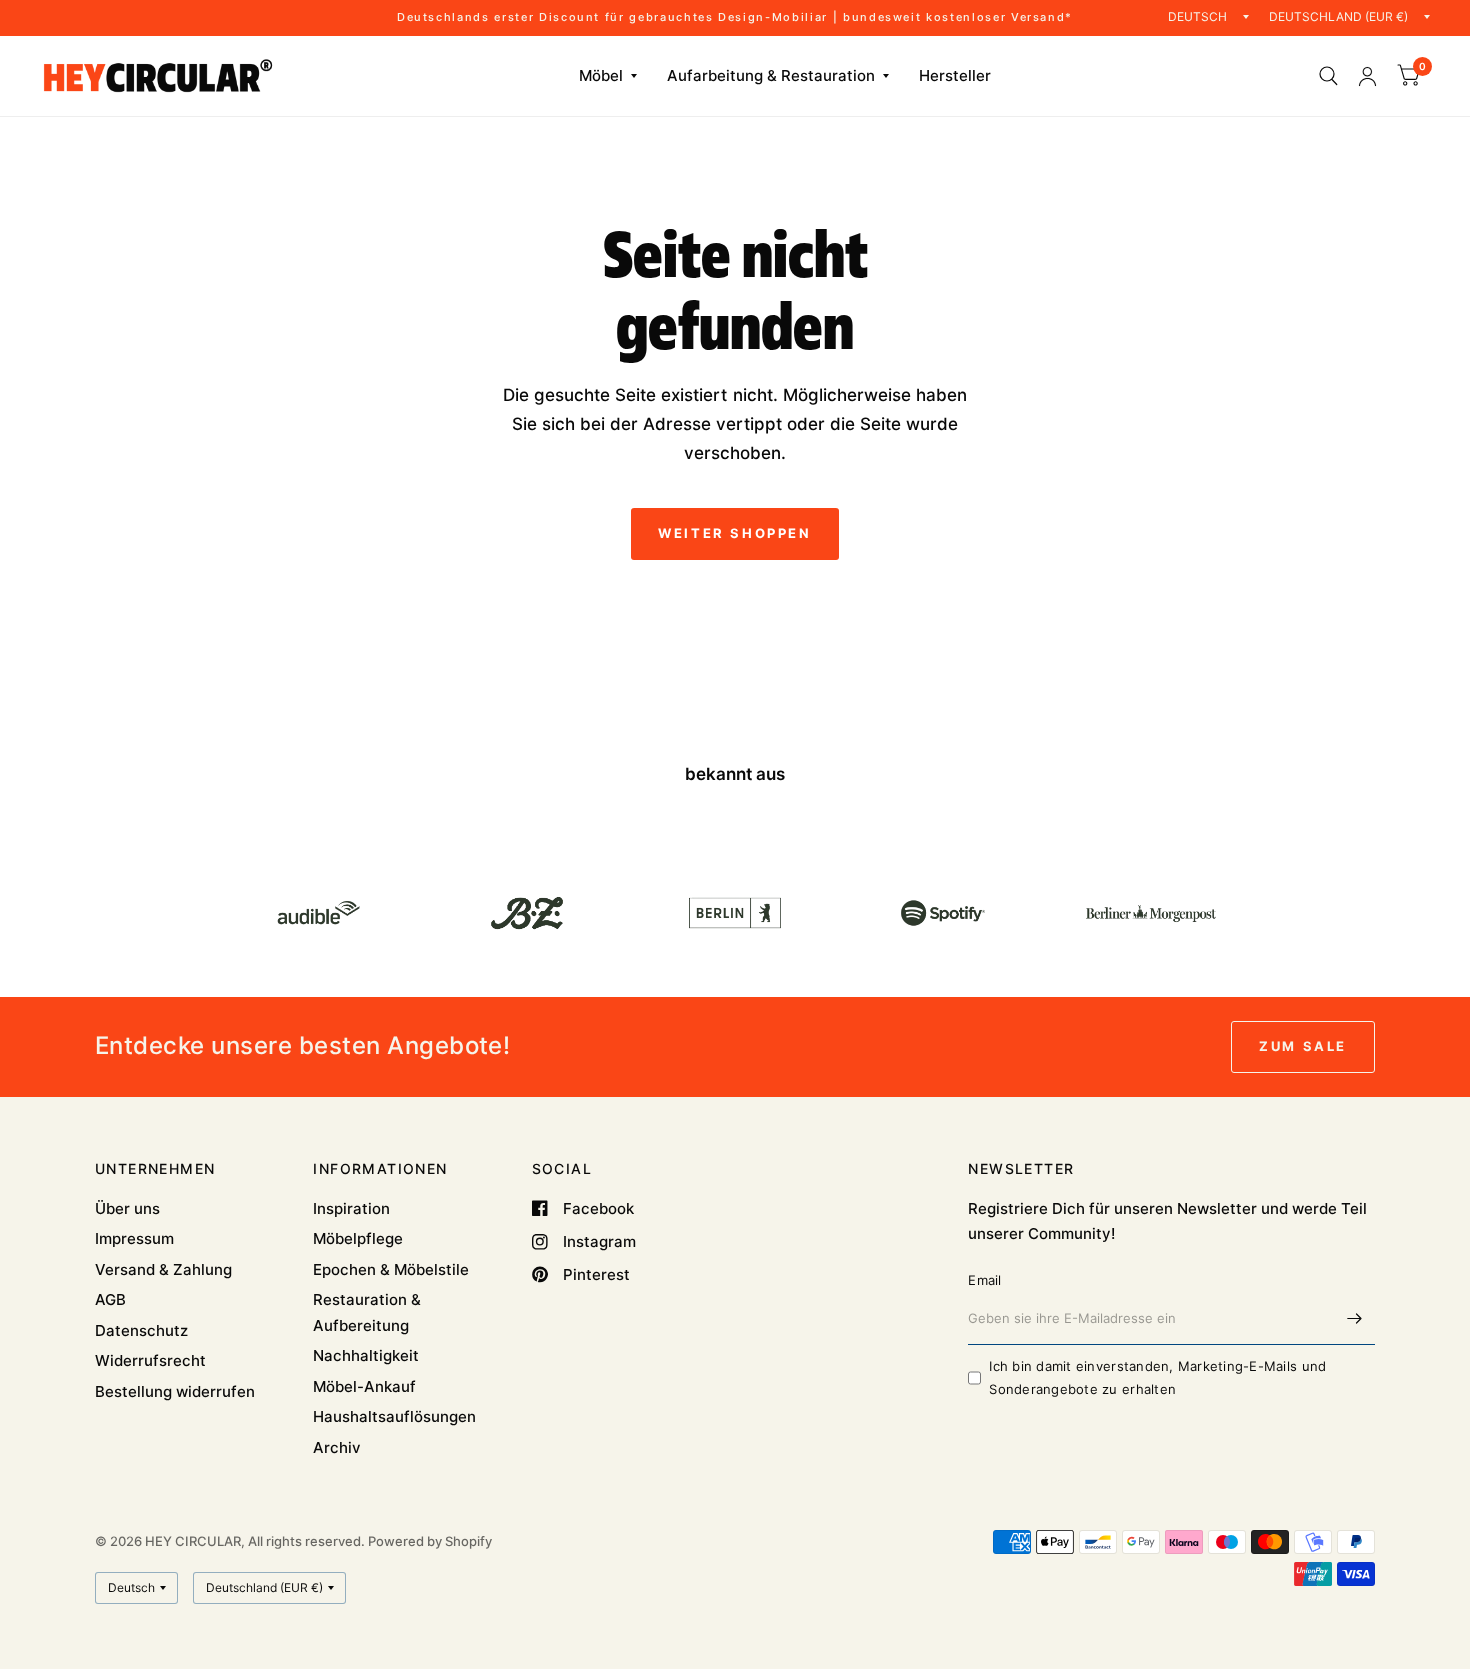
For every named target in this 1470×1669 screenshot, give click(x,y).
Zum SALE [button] (1303, 1046)
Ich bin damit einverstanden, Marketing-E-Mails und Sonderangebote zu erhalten (1157, 1377)
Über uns (127, 1208)
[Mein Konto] (1367, 76)
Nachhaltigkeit (366, 1355)
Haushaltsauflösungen (394, 1416)
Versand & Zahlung (163, 1269)
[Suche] (1328, 76)
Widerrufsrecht (150, 1360)
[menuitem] (608, 76)
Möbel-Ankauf (364, 1386)
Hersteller (955, 75)
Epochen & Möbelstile (391, 1269)
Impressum (134, 1238)
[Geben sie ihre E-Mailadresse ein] (1355, 1319)
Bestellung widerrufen (175, 1391)
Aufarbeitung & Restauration (771, 75)
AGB (110, 1299)
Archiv (337, 1447)
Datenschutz (141, 1330)
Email (984, 1280)
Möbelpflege (358, 1238)
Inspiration (351, 1208)
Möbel (601, 75)
